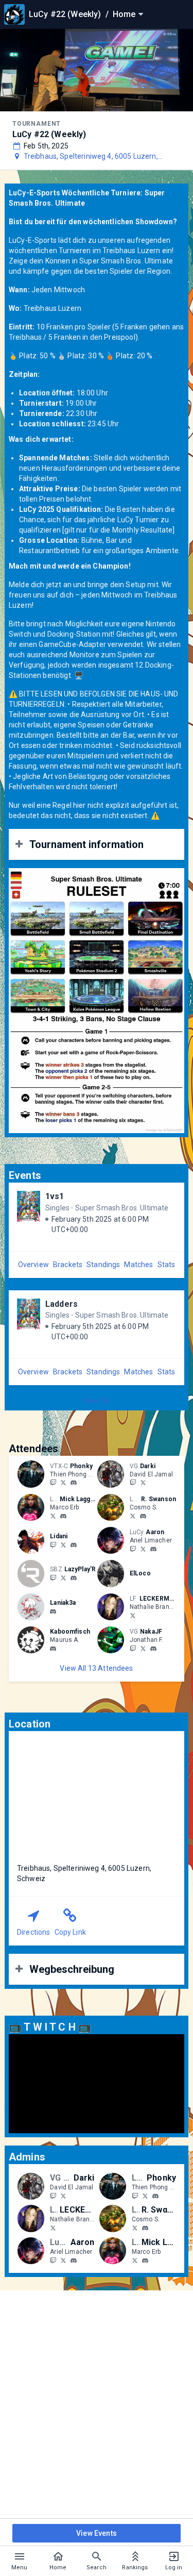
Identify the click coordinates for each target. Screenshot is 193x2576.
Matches (138, 1265)
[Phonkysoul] (63, 1483)
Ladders (62, 1304)
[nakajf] (133, 1648)
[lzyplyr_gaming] (63, 1577)
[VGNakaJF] (143, 1648)
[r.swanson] (143, 1516)
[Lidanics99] (53, 1544)
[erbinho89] (63, 1516)
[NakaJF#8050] (153, 1649)
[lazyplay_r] (74, 1578)
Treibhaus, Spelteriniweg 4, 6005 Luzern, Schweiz (91, 157)
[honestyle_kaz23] (74, 1545)
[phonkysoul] (53, 1483)
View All (97, 1401)
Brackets (68, 1265)
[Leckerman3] (133, 1615)
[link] (74, 1483)
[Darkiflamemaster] (133, 1483)
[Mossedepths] (63, 1544)
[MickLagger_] (53, 1516)
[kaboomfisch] (53, 1649)
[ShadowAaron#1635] (153, 1549)
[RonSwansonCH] (133, 1516)
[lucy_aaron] (133, 1549)
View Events (97, 2533)
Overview (33, 1265)
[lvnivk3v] (53, 1611)
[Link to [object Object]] (33, 1474)
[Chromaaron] (143, 1549)
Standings (103, 1265)
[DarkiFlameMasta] (143, 1483)
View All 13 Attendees (96, 1668)
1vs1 (55, 1196)
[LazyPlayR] (53, 1577)
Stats (166, 1265)
